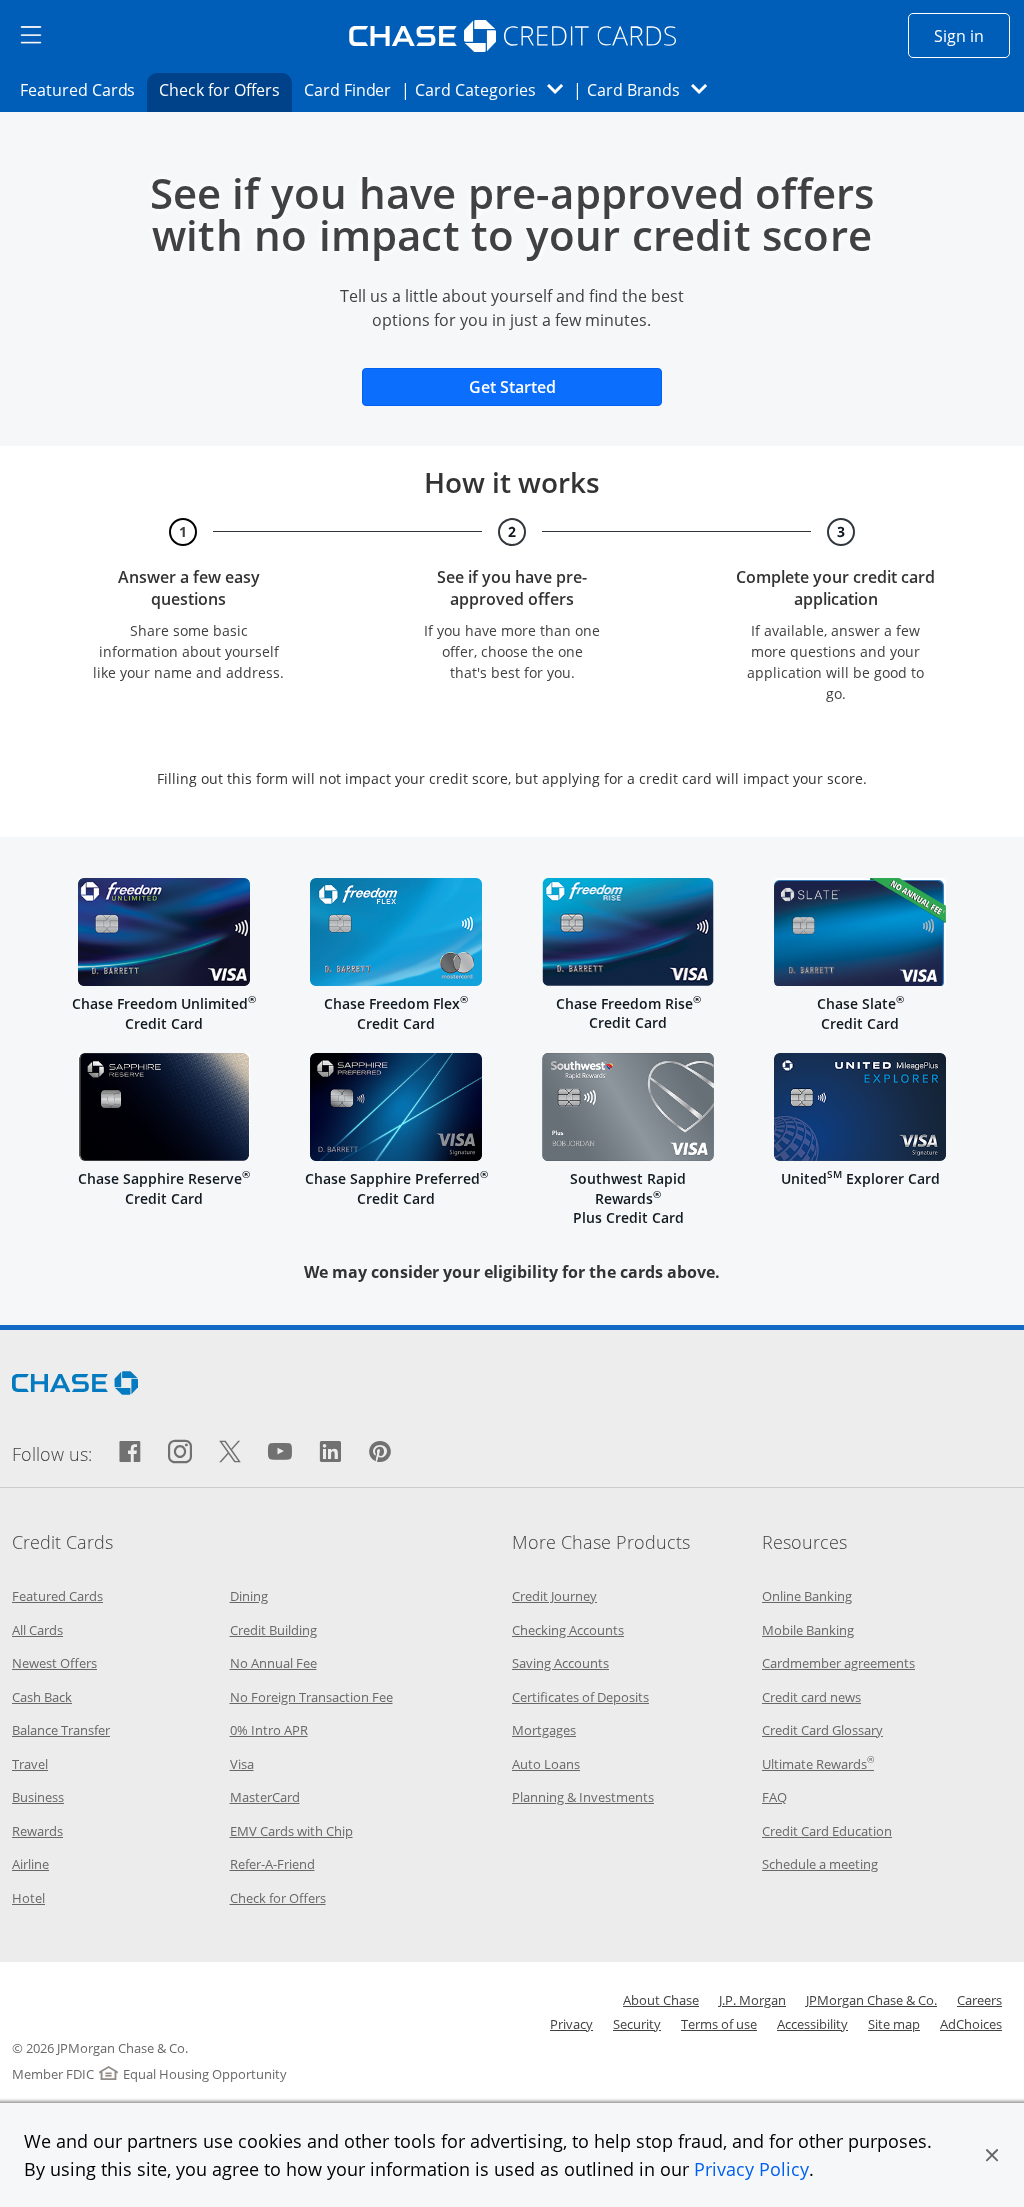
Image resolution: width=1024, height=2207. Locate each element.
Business (38, 1797)
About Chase (661, 2000)
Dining (249, 1596)
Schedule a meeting (820, 1864)
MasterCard (265, 1797)
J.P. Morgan (752, 2000)
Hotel (28, 1898)
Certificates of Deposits (580, 1697)
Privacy (571, 2024)
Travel (30, 1764)
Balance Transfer (61, 1730)
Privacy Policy (751, 2169)
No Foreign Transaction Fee (311, 1697)
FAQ (774, 1797)
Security (637, 2024)
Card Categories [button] (494, 89)
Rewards (37, 1831)
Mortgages (544, 1730)
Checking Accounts (568, 1630)
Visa (242, 1764)
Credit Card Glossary (822, 1730)
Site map (894, 2024)
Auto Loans (546, 1764)
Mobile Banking (808, 1630)
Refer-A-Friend (272, 1864)
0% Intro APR (269, 1730)
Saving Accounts (560, 1663)
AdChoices (971, 2024)
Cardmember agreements (838, 1663)
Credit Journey (554, 1596)
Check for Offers (225, 89)
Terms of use (719, 2024)
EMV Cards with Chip (291, 1831)
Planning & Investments (583, 1797)
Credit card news (811, 1697)
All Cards (37, 1630)
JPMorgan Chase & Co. (871, 2000)
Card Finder (354, 89)
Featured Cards (83, 89)
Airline (30, 1864)
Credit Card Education (827, 1831)
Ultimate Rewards (818, 1764)
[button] (992, 2155)
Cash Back (42, 1697)
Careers (979, 2000)
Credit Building (273, 1630)
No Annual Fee (273, 1663)
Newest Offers (54, 1663)
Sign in (972, 35)
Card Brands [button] (653, 89)
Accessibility (812, 2024)
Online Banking (807, 1596)
